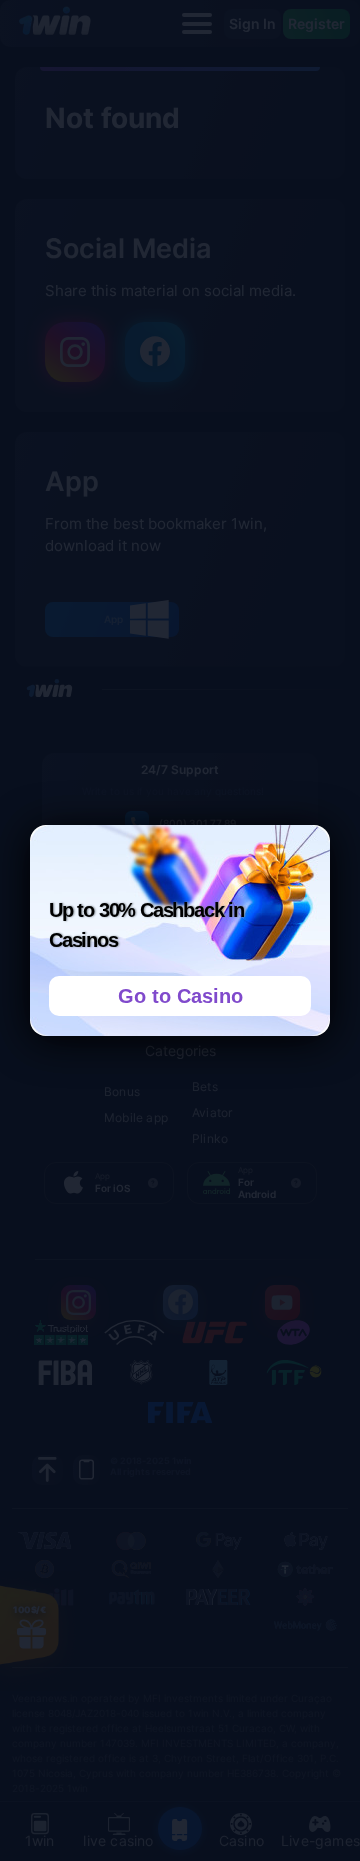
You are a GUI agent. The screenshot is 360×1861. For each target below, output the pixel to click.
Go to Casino (180, 996)
